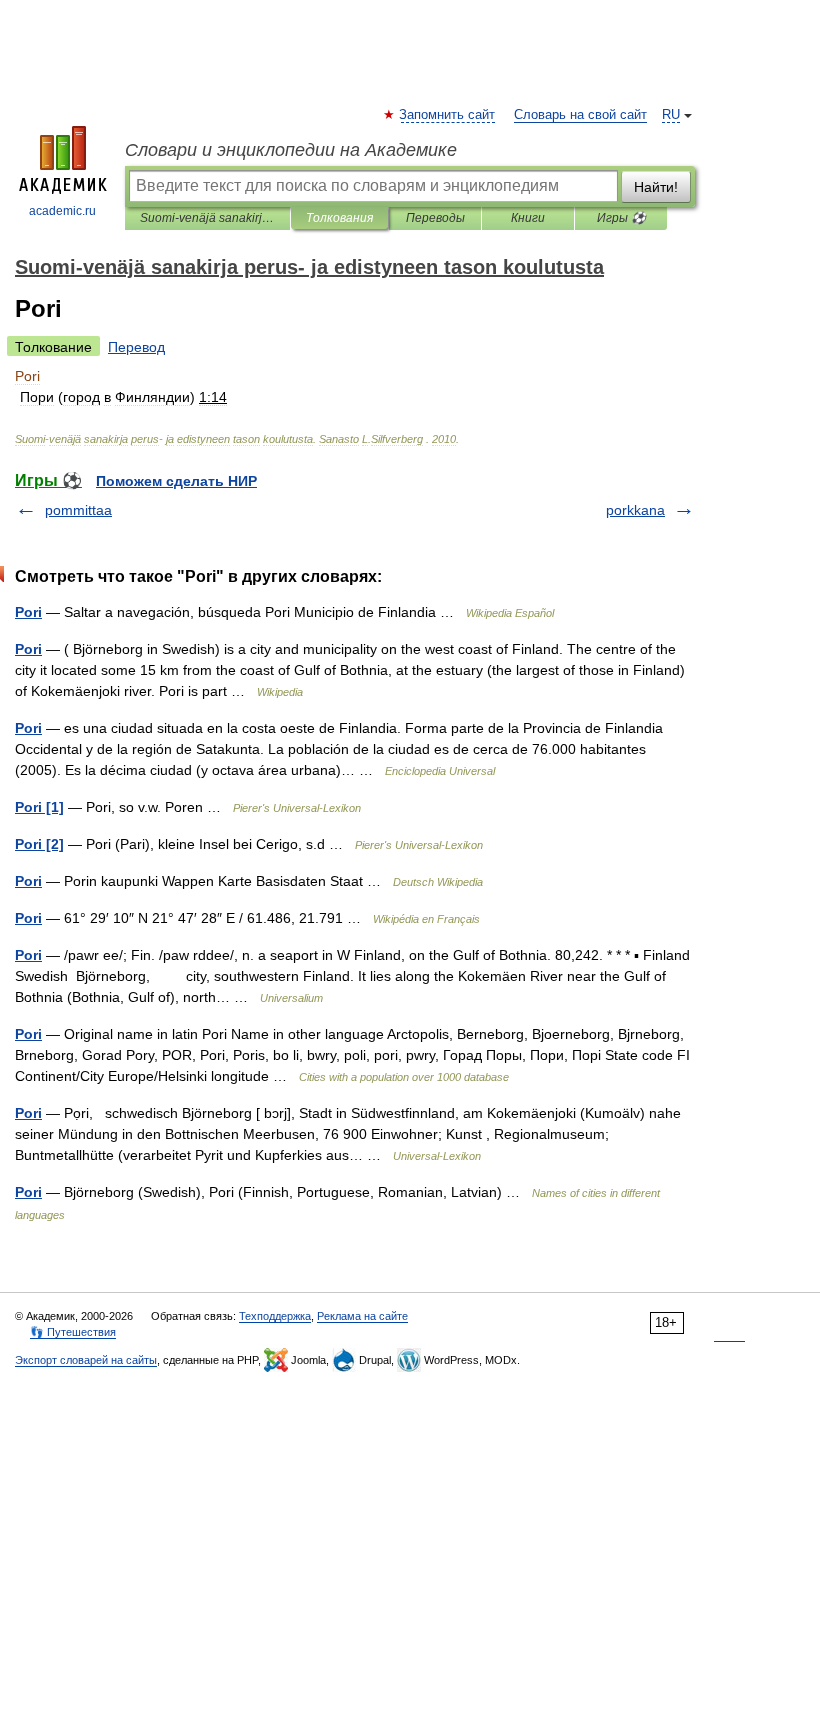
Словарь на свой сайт (580, 115)
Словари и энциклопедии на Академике (291, 150)
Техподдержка (275, 1316)
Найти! (656, 187)
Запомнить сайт (448, 115)
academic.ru (62, 211)
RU (671, 115)
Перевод (136, 347)
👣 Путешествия (73, 1332)
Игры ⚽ (621, 218)
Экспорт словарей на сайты (86, 1360)
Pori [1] (39, 807)
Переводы (435, 218)
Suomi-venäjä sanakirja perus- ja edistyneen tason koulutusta (207, 218)
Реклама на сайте (362, 1316)
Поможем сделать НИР (176, 481)
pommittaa (78, 510)
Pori (28, 612)
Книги (528, 218)
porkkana (635, 510)
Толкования (339, 218)
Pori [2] (39, 844)
